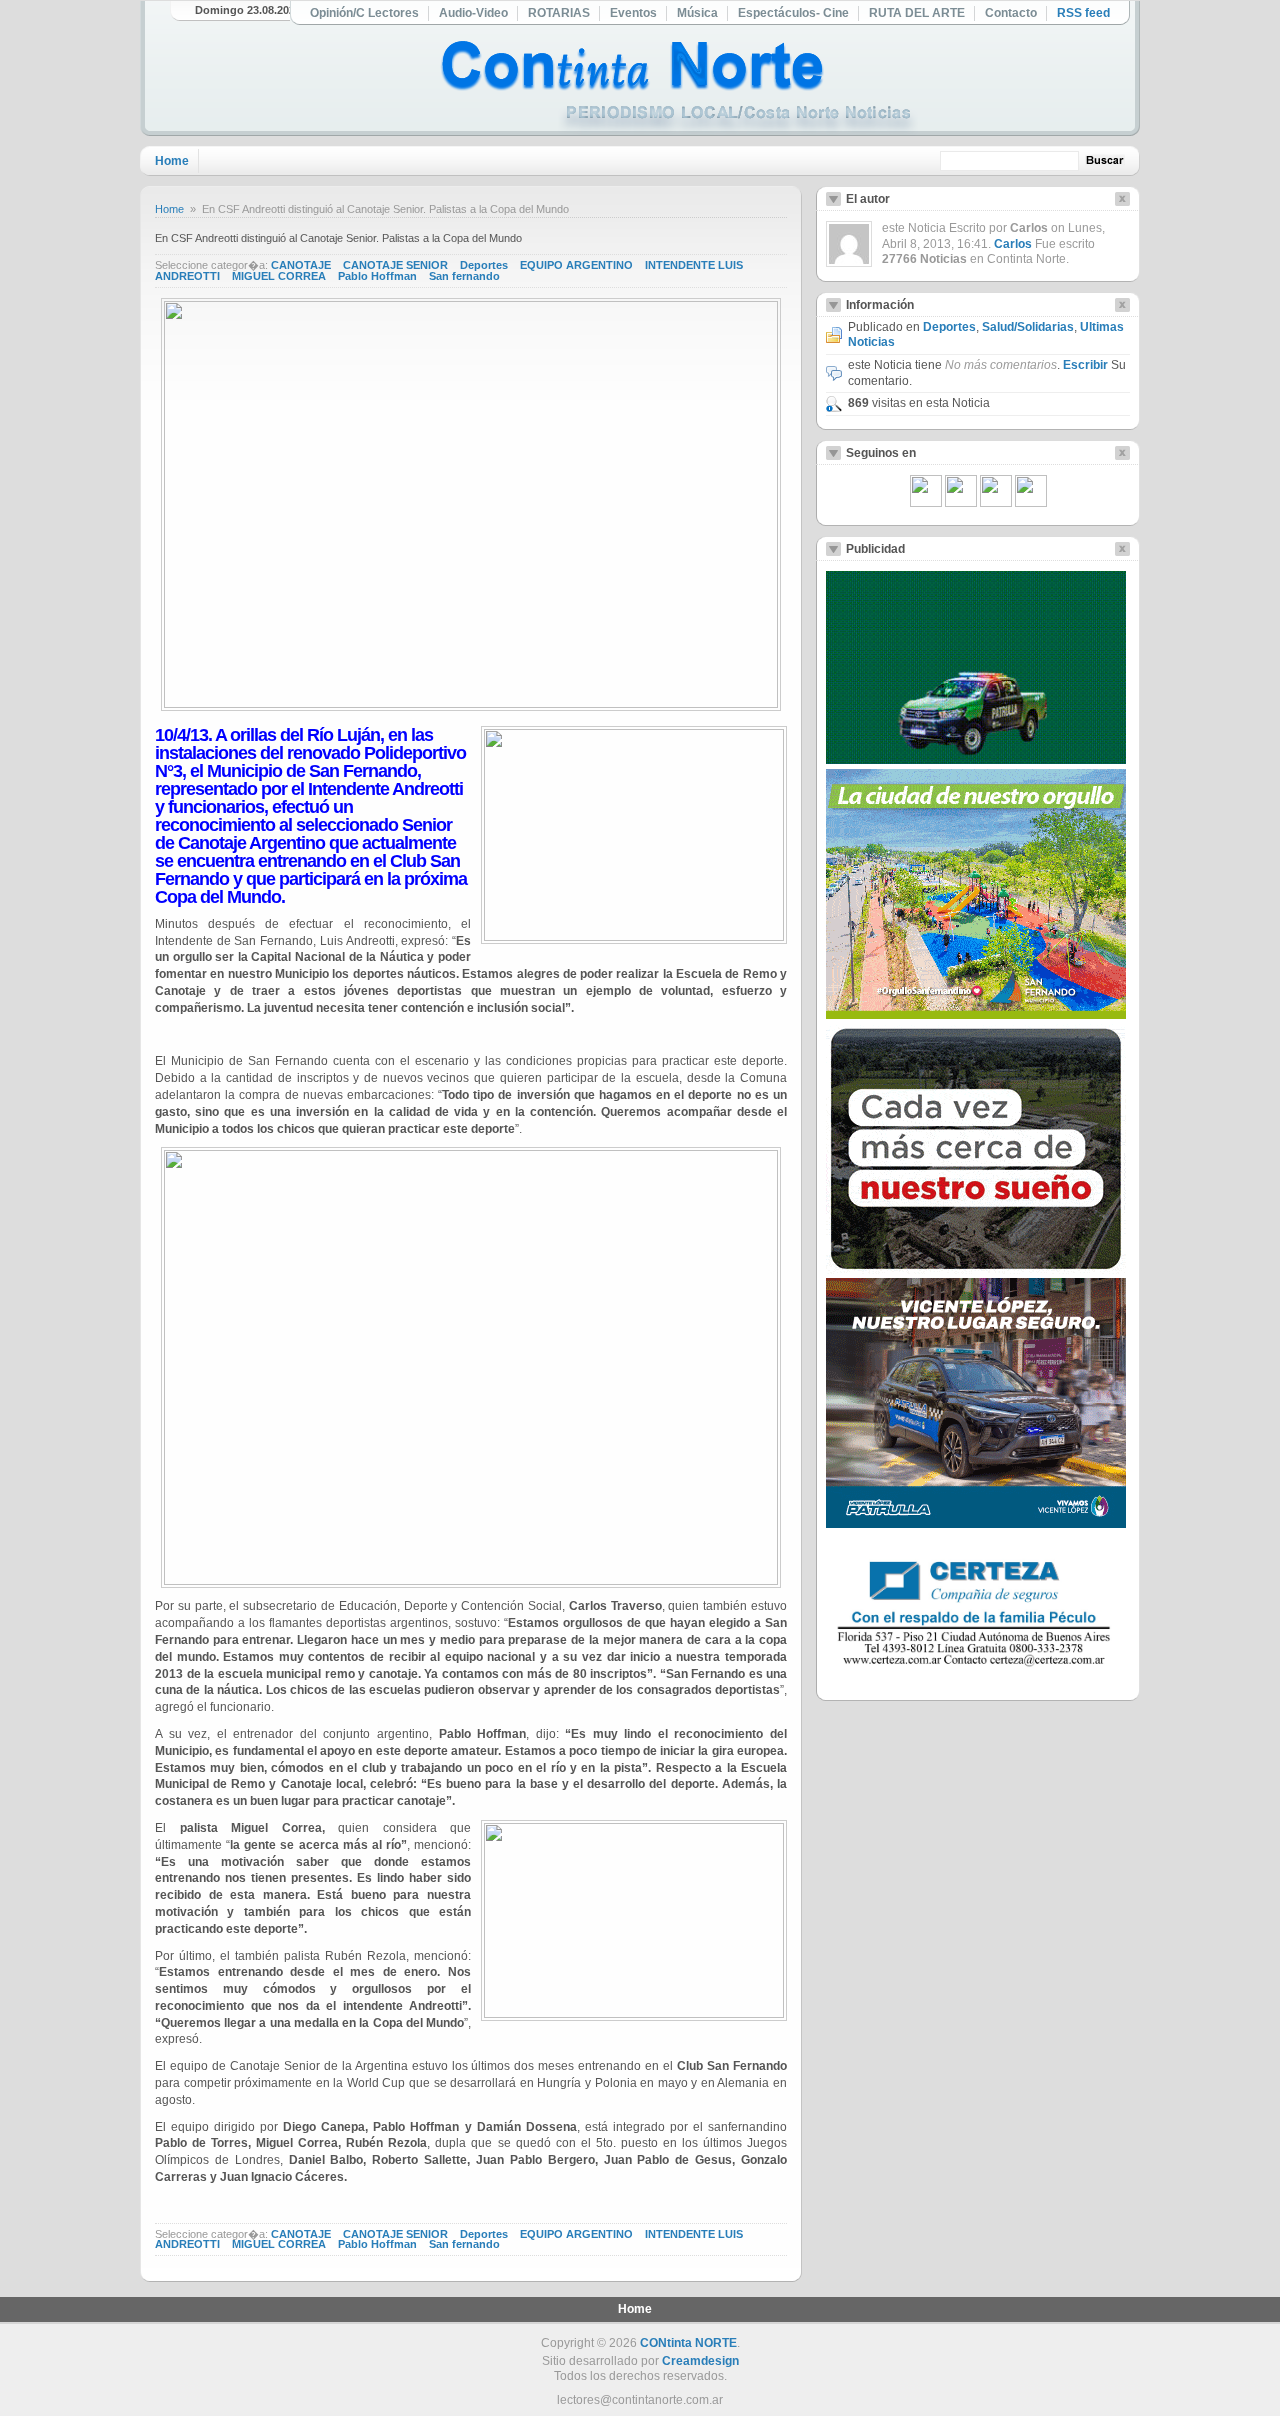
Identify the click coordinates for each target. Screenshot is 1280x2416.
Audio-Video (473, 13)
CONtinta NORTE (688, 2343)
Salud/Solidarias (1028, 327)
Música (697, 13)
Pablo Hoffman (377, 276)
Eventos (633, 13)
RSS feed (1083, 13)
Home (172, 161)
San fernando (464, 276)
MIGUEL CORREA (279, 276)
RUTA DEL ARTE (917, 13)
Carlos (1013, 244)
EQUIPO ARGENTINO (576, 265)
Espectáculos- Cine (793, 13)
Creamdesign (700, 2361)
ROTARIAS (559, 13)
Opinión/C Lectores (364, 13)
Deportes (484, 265)
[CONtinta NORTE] (679, 88)
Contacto (1011, 13)
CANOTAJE (301, 265)
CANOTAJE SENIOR (395, 265)
